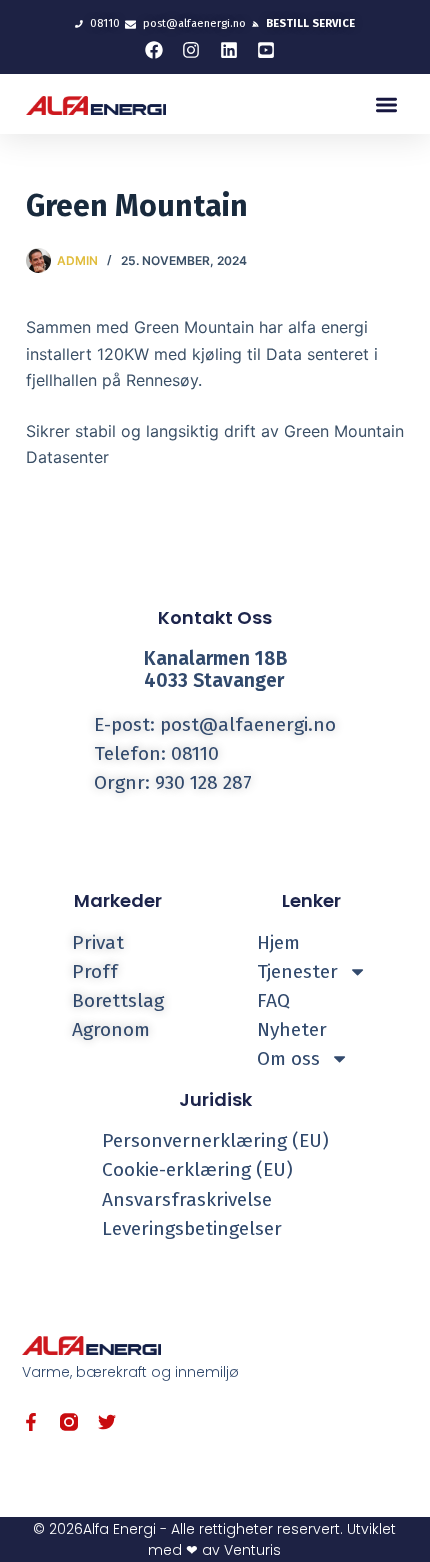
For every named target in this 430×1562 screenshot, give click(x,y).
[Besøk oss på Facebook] (159, 50)
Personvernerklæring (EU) (215, 1140)
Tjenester (297, 971)
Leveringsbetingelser (192, 1228)
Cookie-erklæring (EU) (197, 1169)
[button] (387, 104)
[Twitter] (107, 1422)
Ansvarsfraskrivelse (187, 1199)
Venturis (252, 1550)
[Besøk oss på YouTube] (271, 50)
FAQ (273, 1000)
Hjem (278, 942)
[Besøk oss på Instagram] (196, 50)
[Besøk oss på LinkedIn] (234, 50)
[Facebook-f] (31, 1422)
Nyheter (292, 1029)
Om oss (288, 1058)
